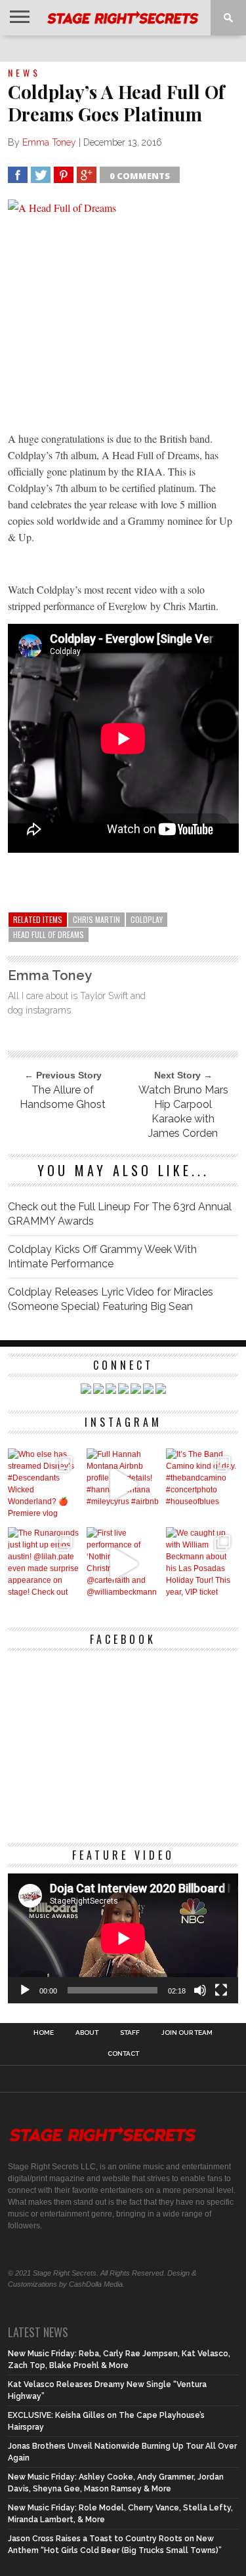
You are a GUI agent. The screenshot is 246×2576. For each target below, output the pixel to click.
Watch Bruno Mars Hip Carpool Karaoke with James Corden (183, 1112)
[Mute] (200, 1990)
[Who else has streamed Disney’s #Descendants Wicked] (44, 1485)
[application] (123, 1938)
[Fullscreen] (221, 1990)
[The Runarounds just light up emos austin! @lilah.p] (44, 1564)
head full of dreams (49, 934)
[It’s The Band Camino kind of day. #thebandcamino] (202, 1485)
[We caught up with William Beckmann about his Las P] (202, 1564)
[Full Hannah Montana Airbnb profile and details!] (123, 1485)
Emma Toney (49, 142)
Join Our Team (187, 2033)
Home (44, 2033)
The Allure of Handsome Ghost (63, 1097)
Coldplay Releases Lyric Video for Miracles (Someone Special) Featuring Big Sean (111, 1299)
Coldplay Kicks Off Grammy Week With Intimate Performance (102, 1257)
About (87, 2033)
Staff (130, 2033)
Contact (123, 2054)
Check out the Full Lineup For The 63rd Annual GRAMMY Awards (120, 1214)
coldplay (147, 919)
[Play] (25, 1990)
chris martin (96, 919)
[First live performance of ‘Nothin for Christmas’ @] (123, 1564)
